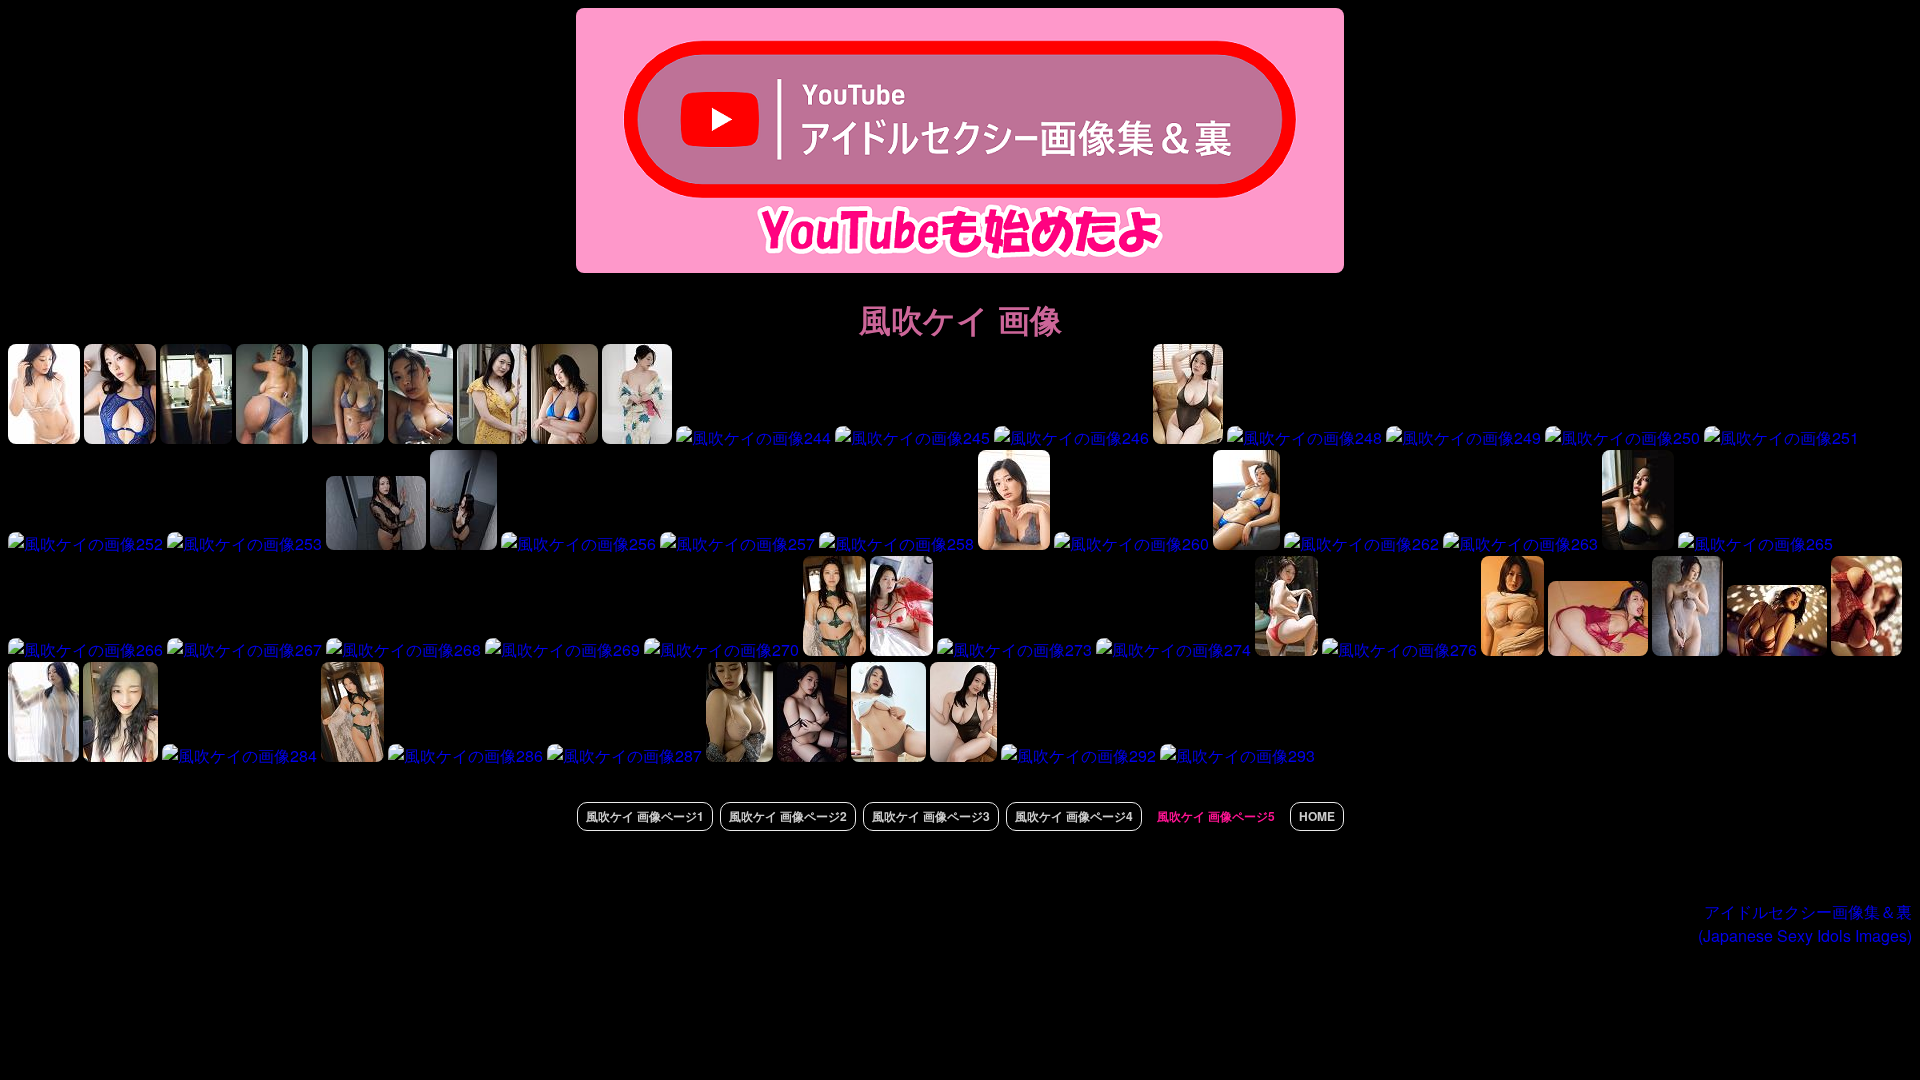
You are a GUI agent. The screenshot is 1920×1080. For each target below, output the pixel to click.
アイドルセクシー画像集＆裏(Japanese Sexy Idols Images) (1805, 923)
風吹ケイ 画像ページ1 (645, 816)
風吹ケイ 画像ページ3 (931, 816)
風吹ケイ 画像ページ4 (1074, 816)
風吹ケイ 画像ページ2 (788, 816)
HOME (1317, 816)
